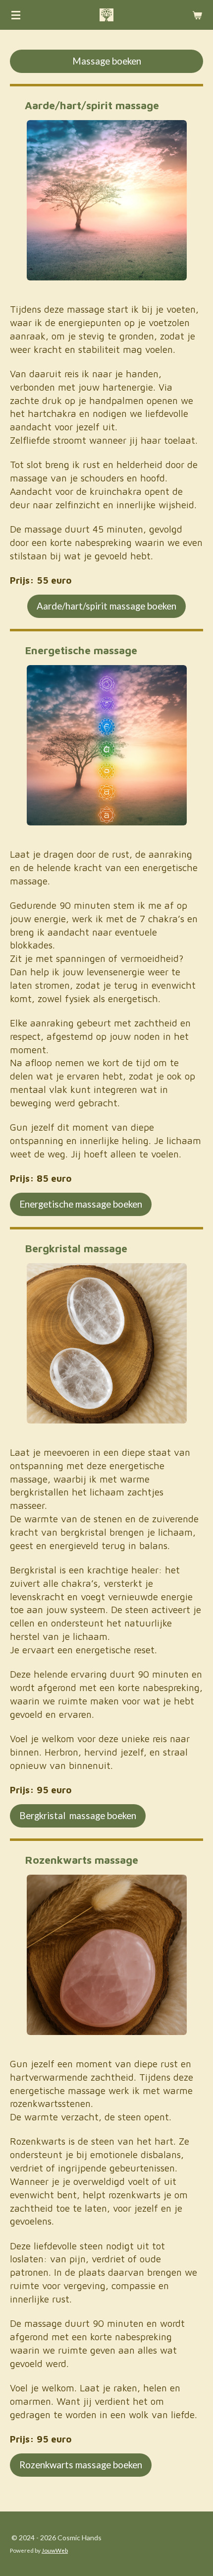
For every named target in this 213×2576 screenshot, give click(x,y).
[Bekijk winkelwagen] (197, 15)
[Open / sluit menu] (16, 15)
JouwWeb (55, 2550)
